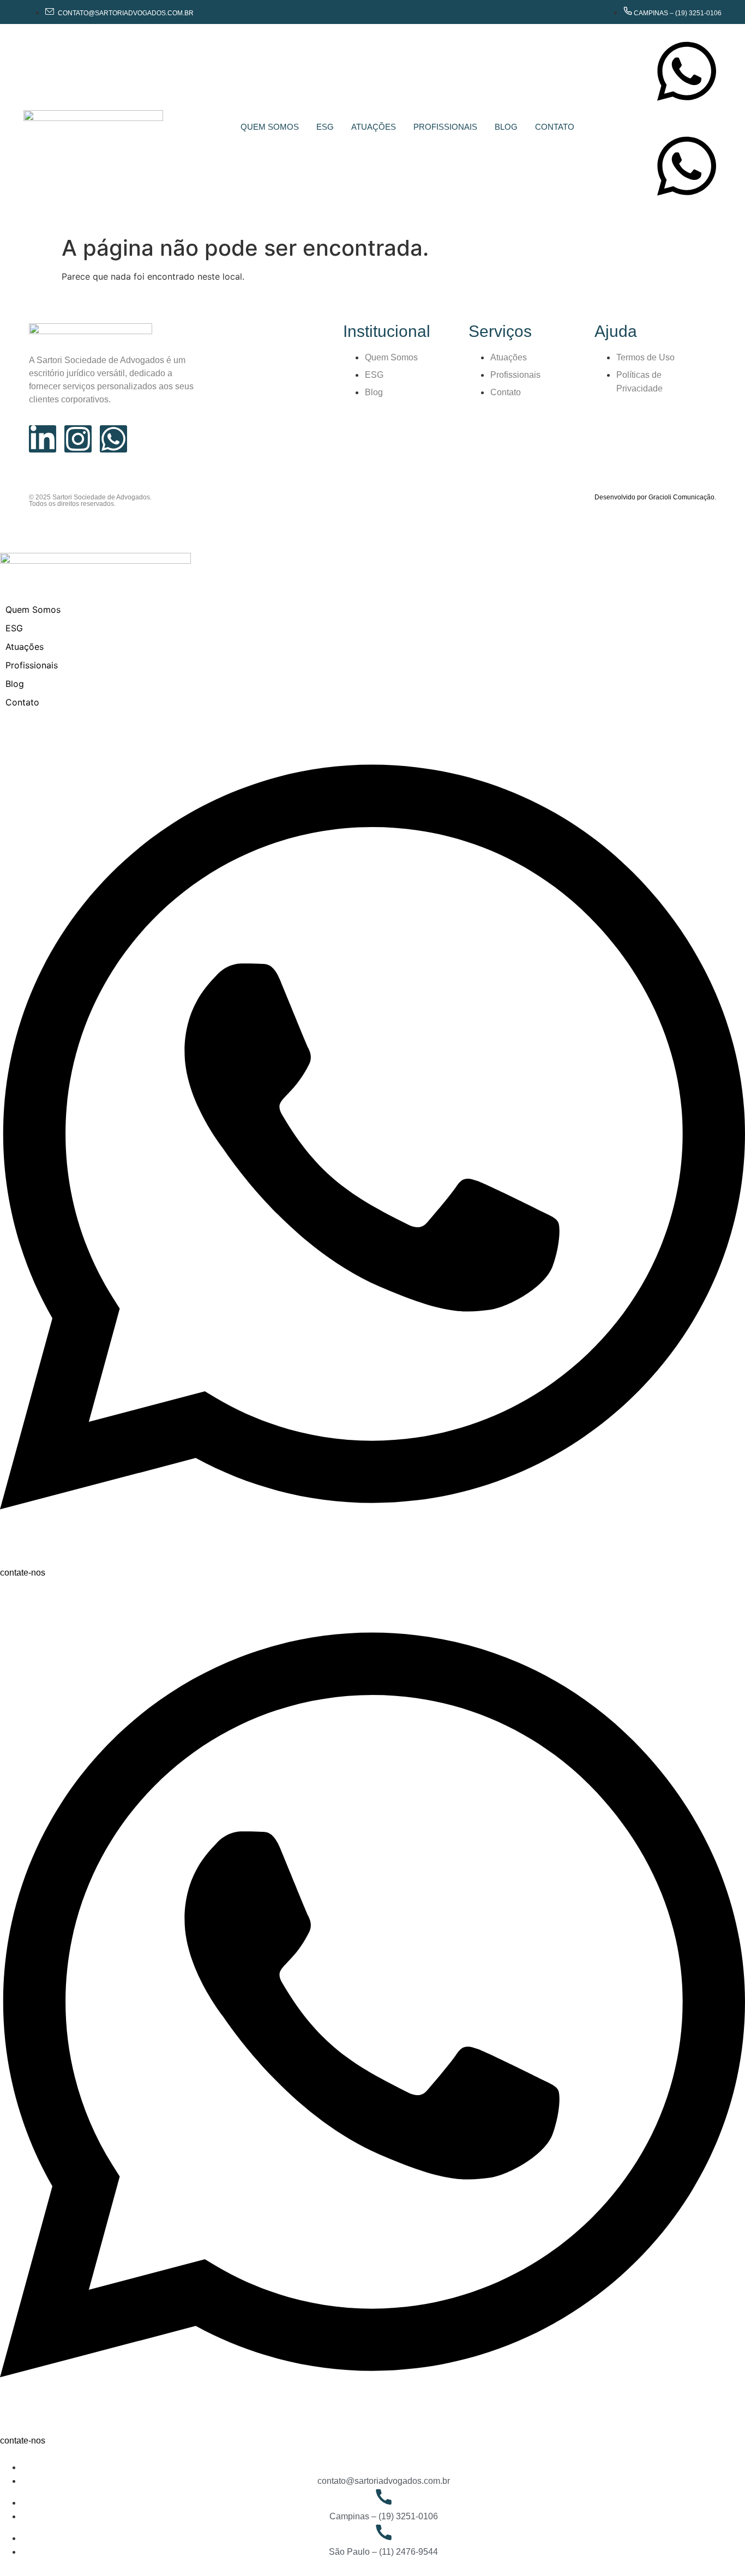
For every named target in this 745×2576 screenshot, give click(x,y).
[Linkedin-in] (43, 439)
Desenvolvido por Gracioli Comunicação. (655, 497)
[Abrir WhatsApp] (718, 2548)
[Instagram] (78, 439)
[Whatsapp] (113, 439)
